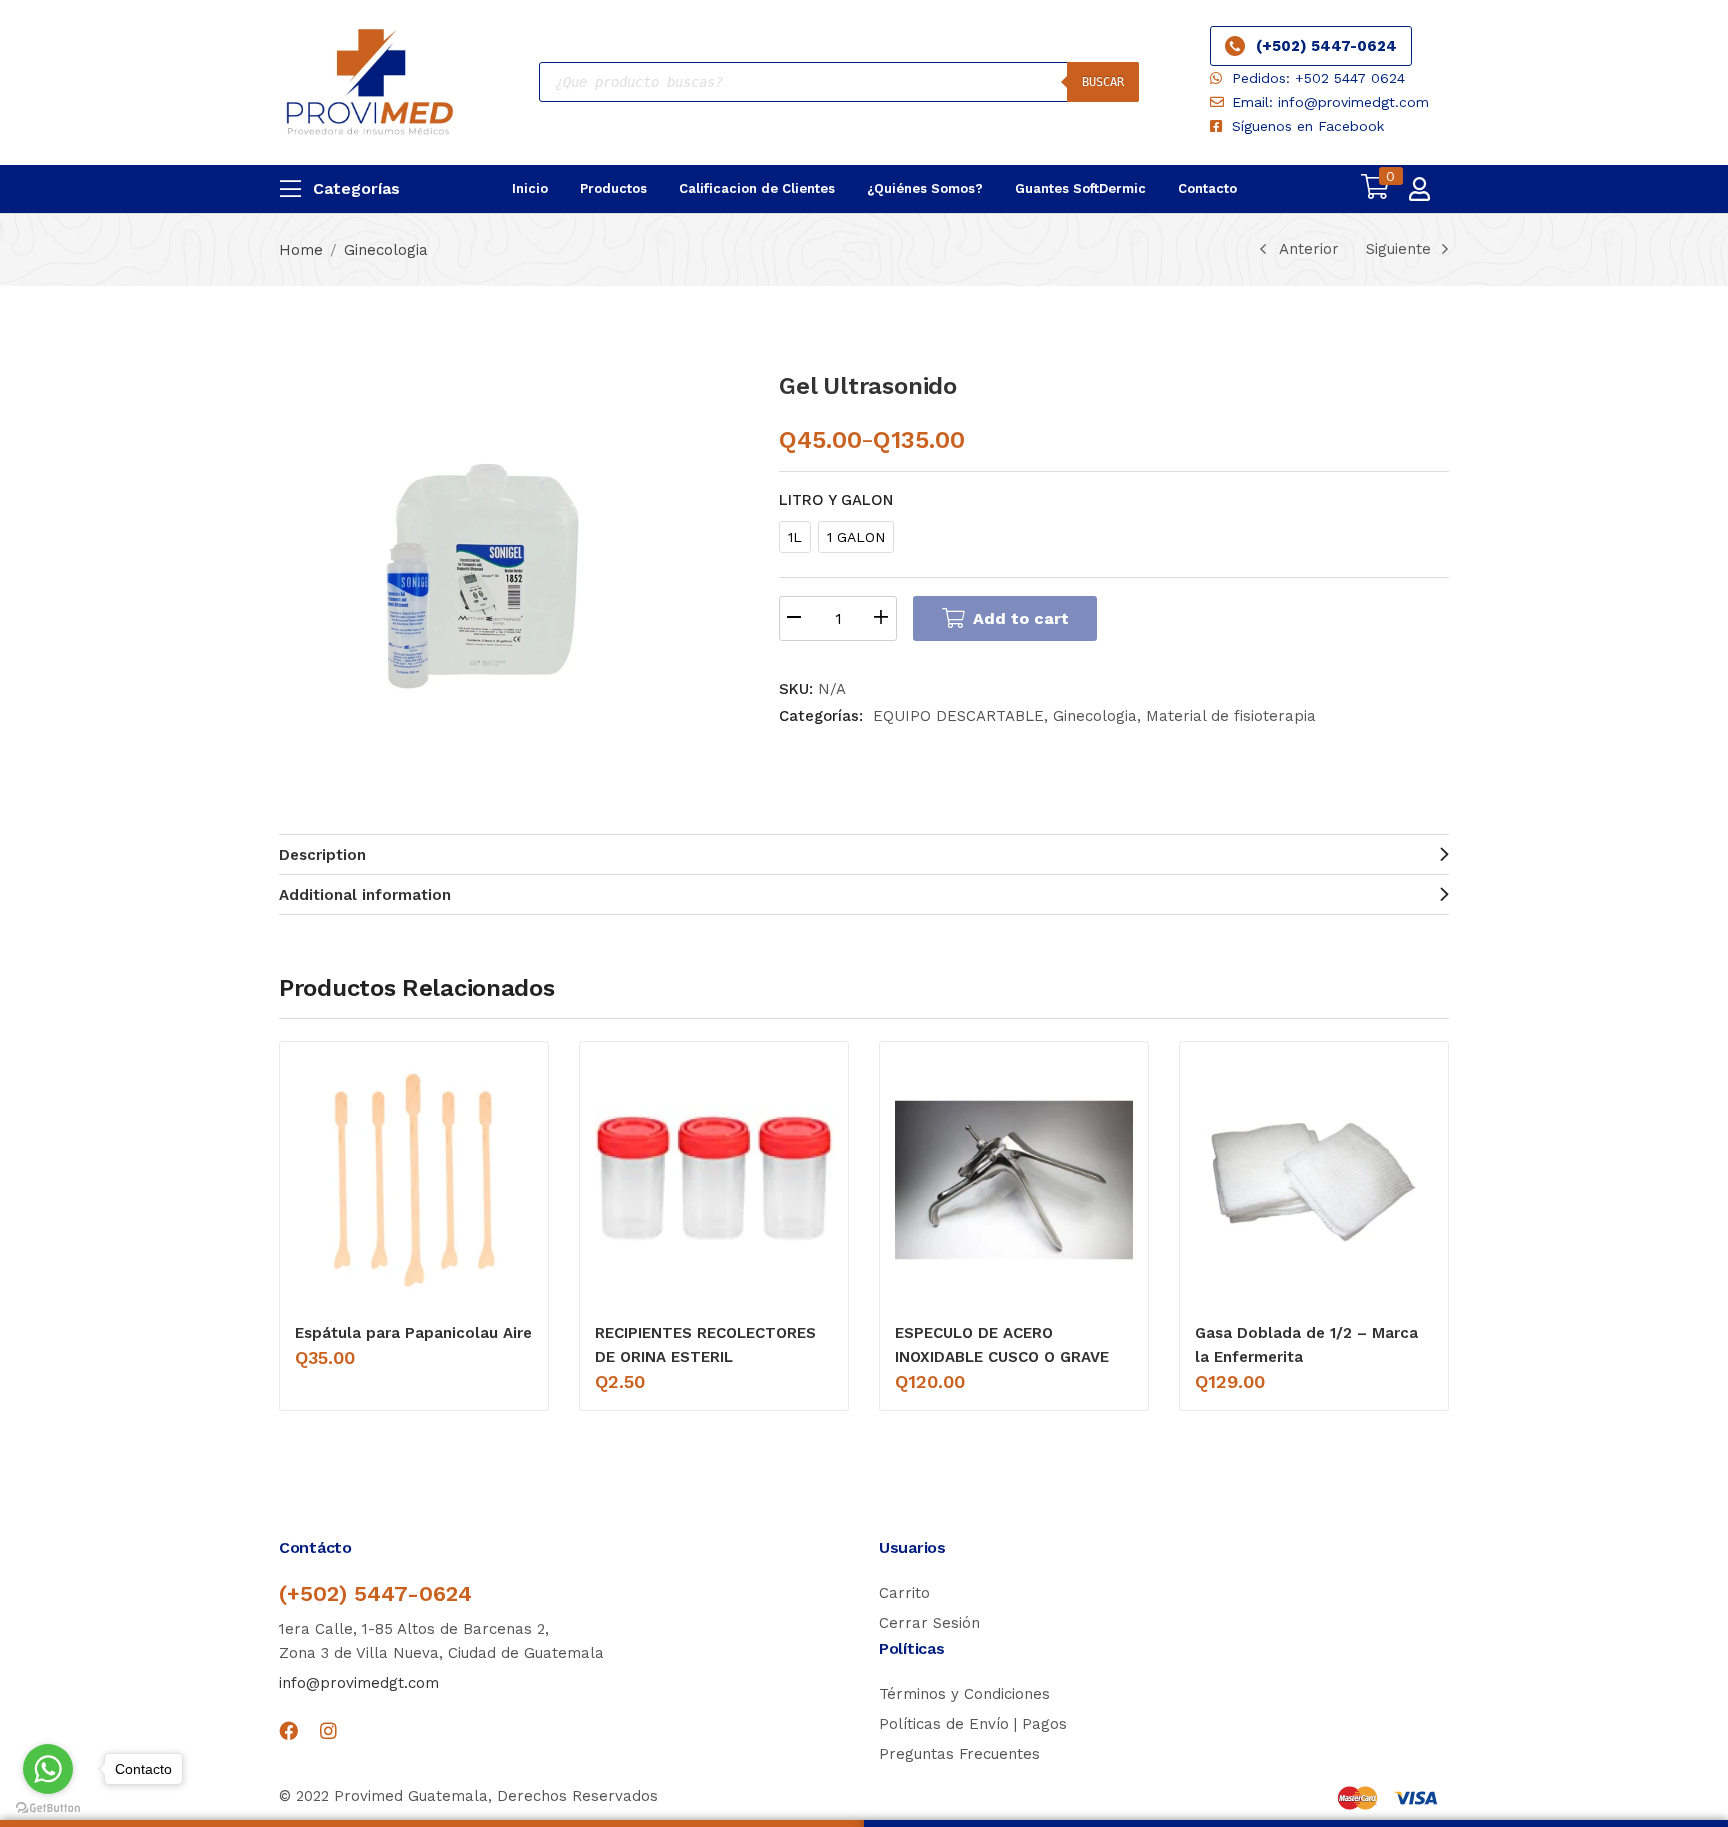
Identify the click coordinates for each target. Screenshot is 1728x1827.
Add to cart (1021, 618)
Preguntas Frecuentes (959, 1754)
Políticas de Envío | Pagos (973, 1724)
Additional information (365, 895)
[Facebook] (288, 1730)
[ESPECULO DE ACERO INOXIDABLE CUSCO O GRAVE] (1014, 1180)
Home (301, 250)
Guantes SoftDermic (1080, 188)
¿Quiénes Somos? (925, 188)
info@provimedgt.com (359, 1683)
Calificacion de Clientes (757, 188)
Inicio (530, 188)
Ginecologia (386, 250)
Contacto (1207, 188)
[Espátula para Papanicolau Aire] (414, 1180)
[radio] (795, 537)
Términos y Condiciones (964, 1694)
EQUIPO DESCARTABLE (958, 716)
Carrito (904, 1593)
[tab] (864, 854)
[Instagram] (328, 1730)
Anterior (1309, 249)
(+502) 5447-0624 (1326, 46)
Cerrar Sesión (929, 1623)
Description (322, 855)
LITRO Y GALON (836, 500)
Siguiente (1398, 249)
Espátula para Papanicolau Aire (413, 1333)
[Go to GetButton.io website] (48, 1807)
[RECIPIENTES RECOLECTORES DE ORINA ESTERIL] (714, 1180)
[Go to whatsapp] (48, 1769)
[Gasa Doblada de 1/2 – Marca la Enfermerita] (1314, 1180)
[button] (1375, 189)
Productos (613, 188)
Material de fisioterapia (1231, 716)
